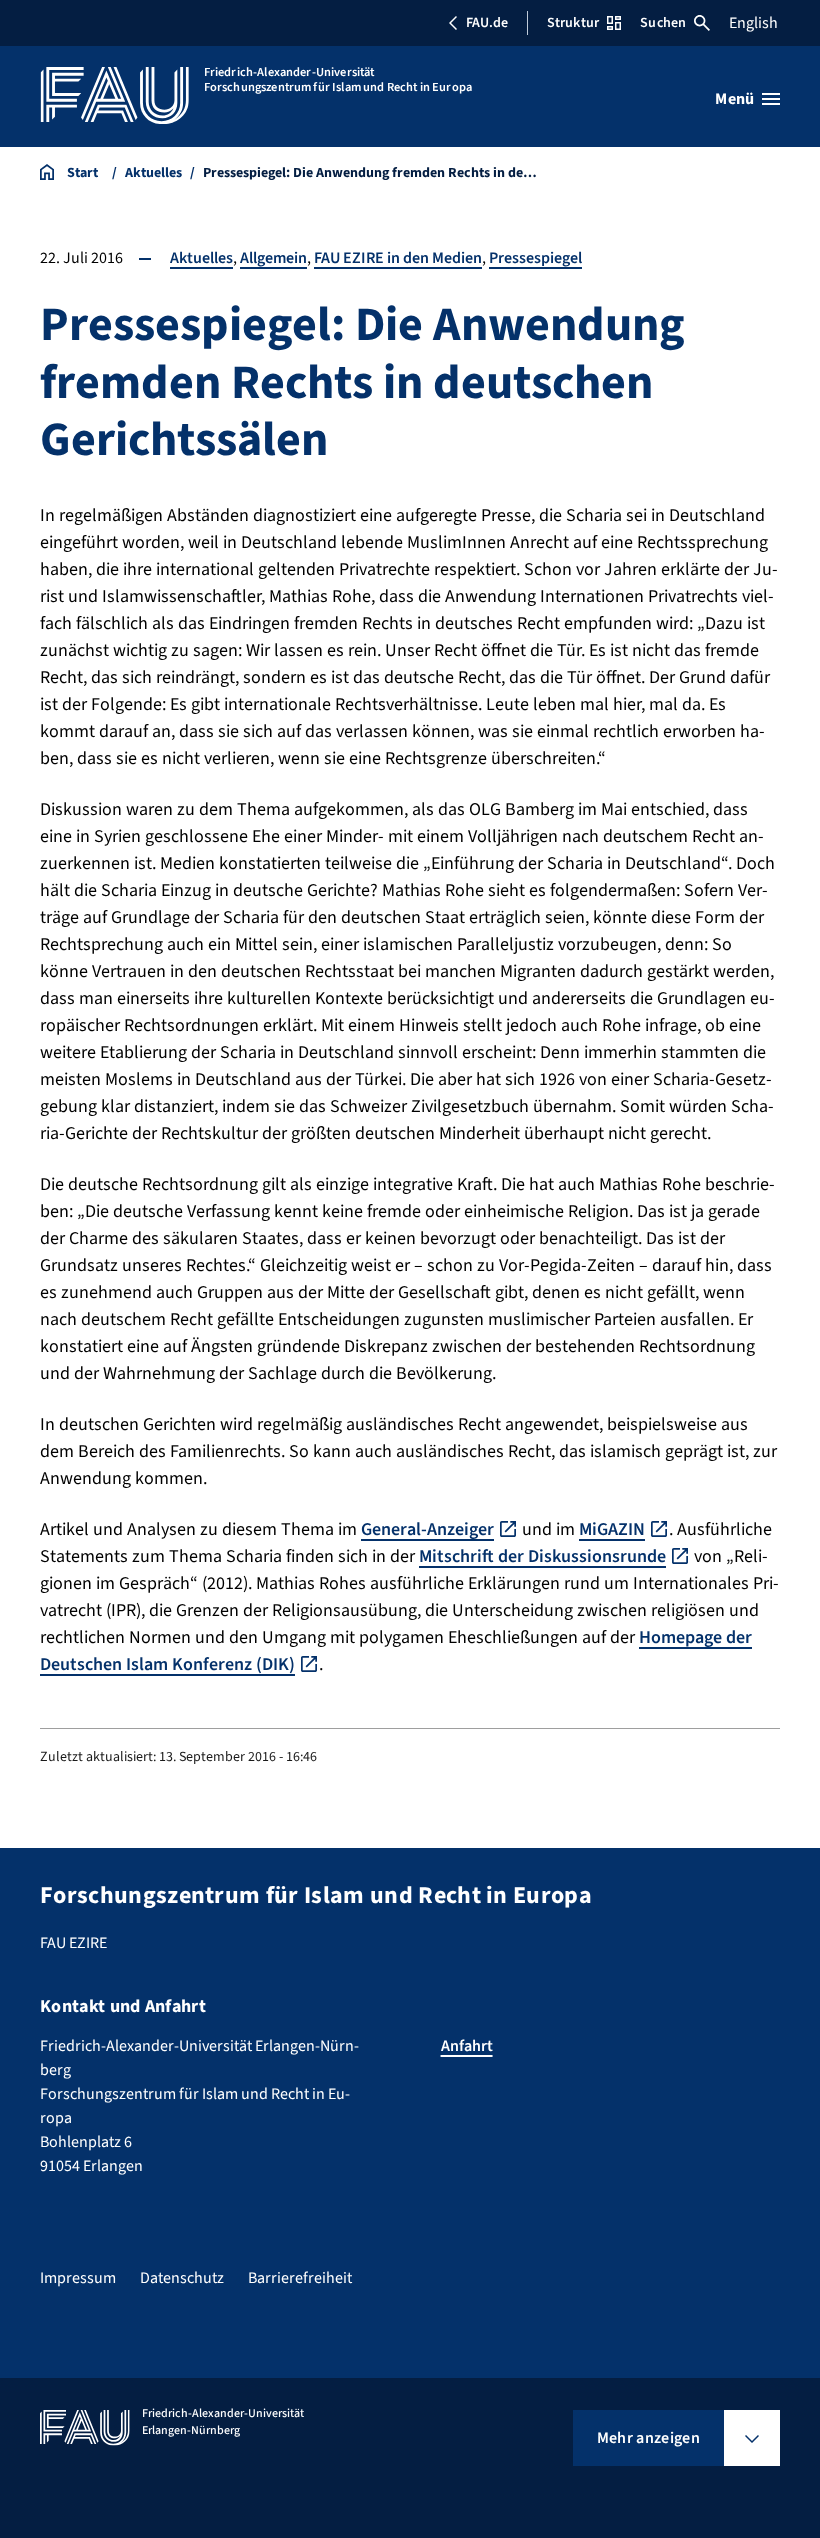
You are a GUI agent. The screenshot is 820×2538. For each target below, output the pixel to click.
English (753, 23)
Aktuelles (201, 258)
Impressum (78, 2278)
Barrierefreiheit (300, 2278)
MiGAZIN (612, 1529)
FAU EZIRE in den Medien (398, 258)
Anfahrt (467, 2046)
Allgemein (273, 258)
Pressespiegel (535, 258)
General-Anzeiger (427, 1529)
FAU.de (487, 23)
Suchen (663, 23)
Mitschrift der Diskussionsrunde (542, 1556)
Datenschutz (182, 2278)
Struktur (573, 23)
